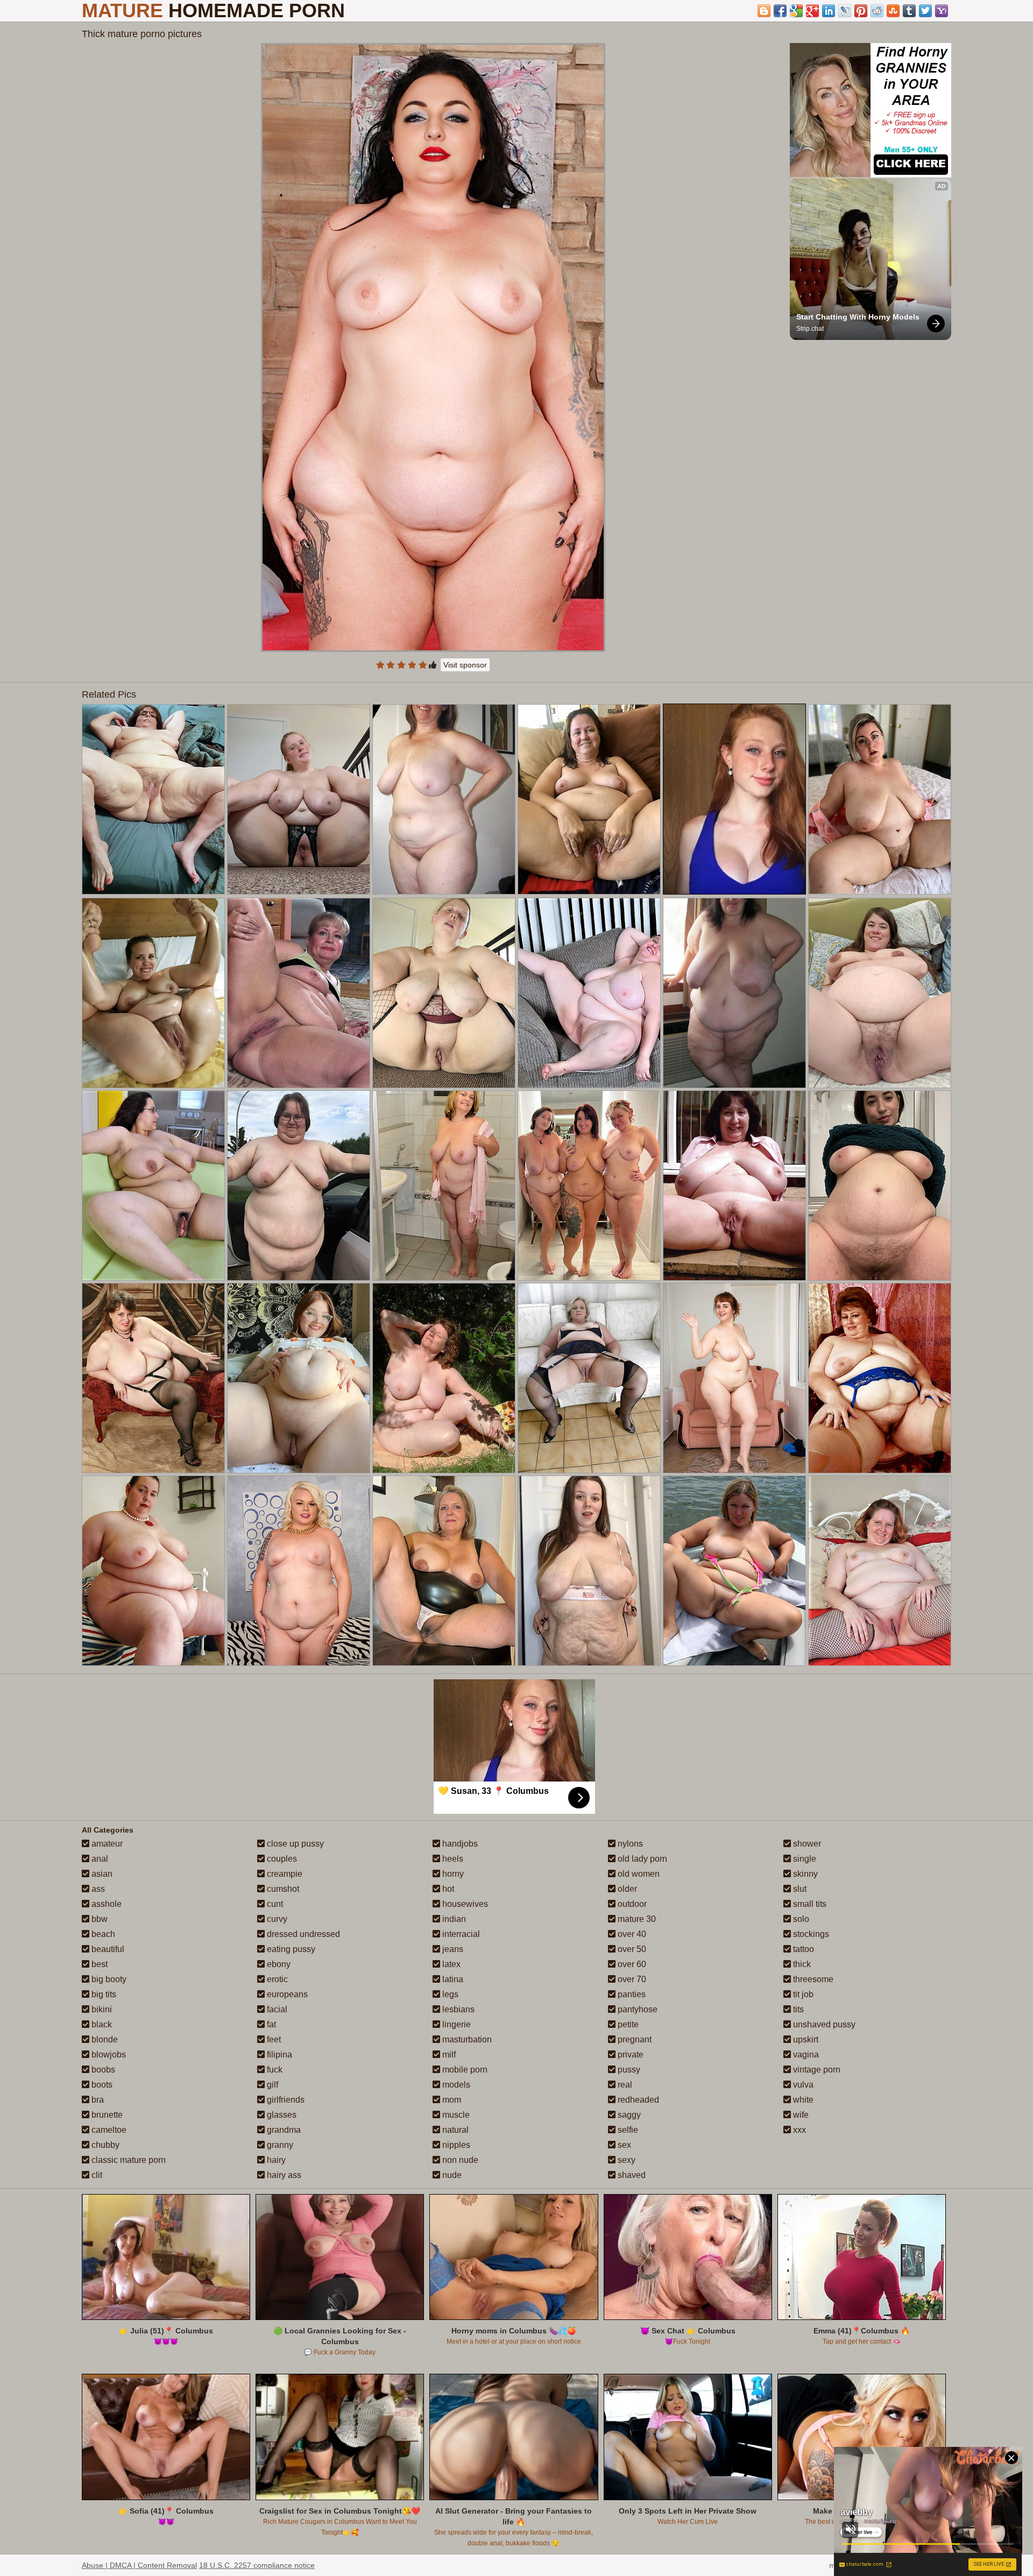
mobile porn (464, 2070)
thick (801, 1964)
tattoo (802, 1949)
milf (448, 2055)
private (629, 2055)
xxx (798, 2130)
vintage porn (816, 2070)
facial (276, 2009)
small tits (809, 1904)
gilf (271, 2085)
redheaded (637, 2100)
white (802, 2100)
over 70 (631, 1979)
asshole (105, 1904)
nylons (629, 1844)
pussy (628, 2070)
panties (631, 1994)
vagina (805, 2055)
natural (454, 2130)
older (626, 1889)
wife (800, 2115)
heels (452, 1859)
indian (453, 1919)
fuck (274, 2070)
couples (281, 1859)
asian (101, 1874)
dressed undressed (302, 1934)
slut (799, 1889)
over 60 (631, 1964)
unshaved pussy (823, 2024)
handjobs (459, 1844)
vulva (802, 2085)
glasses (281, 2115)
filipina (278, 2055)
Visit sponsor (465, 665)
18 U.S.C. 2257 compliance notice (257, 2565)
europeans (286, 1994)
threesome (812, 1979)
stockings (810, 1934)
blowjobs (108, 2055)
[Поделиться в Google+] (812, 11)
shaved (631, 2175)
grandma (283, 2130)
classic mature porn (128, 2160)
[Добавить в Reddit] (877, 11)
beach (102, 1934)
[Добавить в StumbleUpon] (893, 11)
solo (800, 1919)
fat (270, 2024)
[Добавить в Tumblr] (909, 11)
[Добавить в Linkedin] (829, 11)
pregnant (634, 2039)
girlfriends (285, 2100)
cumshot (282, 1889)
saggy (628, 2115)
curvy (276, 1919)
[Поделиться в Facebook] (780, 11)
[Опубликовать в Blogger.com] (764, 11)
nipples (455, 2145)
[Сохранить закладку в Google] (796, 11)
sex (623, 2145)
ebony (278, 1964)
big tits (103, 1994)
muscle (455, 2115)
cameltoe (108, 2130)
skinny (804, 1874)
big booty (108, 1979)
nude (451, 2175)
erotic (276, 1979)
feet (273, 2039)
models (455, 2085)
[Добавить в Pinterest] (861, 11)
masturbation (466, 2039)
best (98, 1964)
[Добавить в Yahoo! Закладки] (942, 11)
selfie (627, 2130)
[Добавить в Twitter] (925, 11)
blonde (104, 2039)
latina (452, 1979)
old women (638, 1874)
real (624, 2085)
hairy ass (283, 2175)
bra (97, 2100)
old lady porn (641, 1859)
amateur (106, 1844)
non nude (459, 2160)
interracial (460, 1934)
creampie (284, 1874)
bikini (101, 2009)
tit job (802, 1994)
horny (452, 1874)
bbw (98, 1919)
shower (806, 1844)
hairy (275, 2160)
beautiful (107, 1949)
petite (627, 2024)
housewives (464, 1904)
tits (797, 2009)
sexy (625, 2160)
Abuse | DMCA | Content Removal (139, 2565)
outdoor (631, 1904)
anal (99, 1859)
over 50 (631, 1949)
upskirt (805, 2039)
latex (450, 1964)
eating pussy (290, 1949)
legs (449, 1994)
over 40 (631, 1934)
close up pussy (294, 1844)
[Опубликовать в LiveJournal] (845, 11)
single (804, 1859)
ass (97, 1889)
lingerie (455, 2024)
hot (447, 1889)
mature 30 (636, 1919)
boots (101, 2085)
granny (279, 2145)
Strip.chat (810, 329)
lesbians (457, 2009)
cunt (274, 1904)
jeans (452, 1949)
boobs (102, 2070)
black (101, 2024)
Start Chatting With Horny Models (858, 317)
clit (96, 2175)
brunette (106, 2115)
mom (451, 2100)
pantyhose (636, 2009)
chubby (104, 2145)
